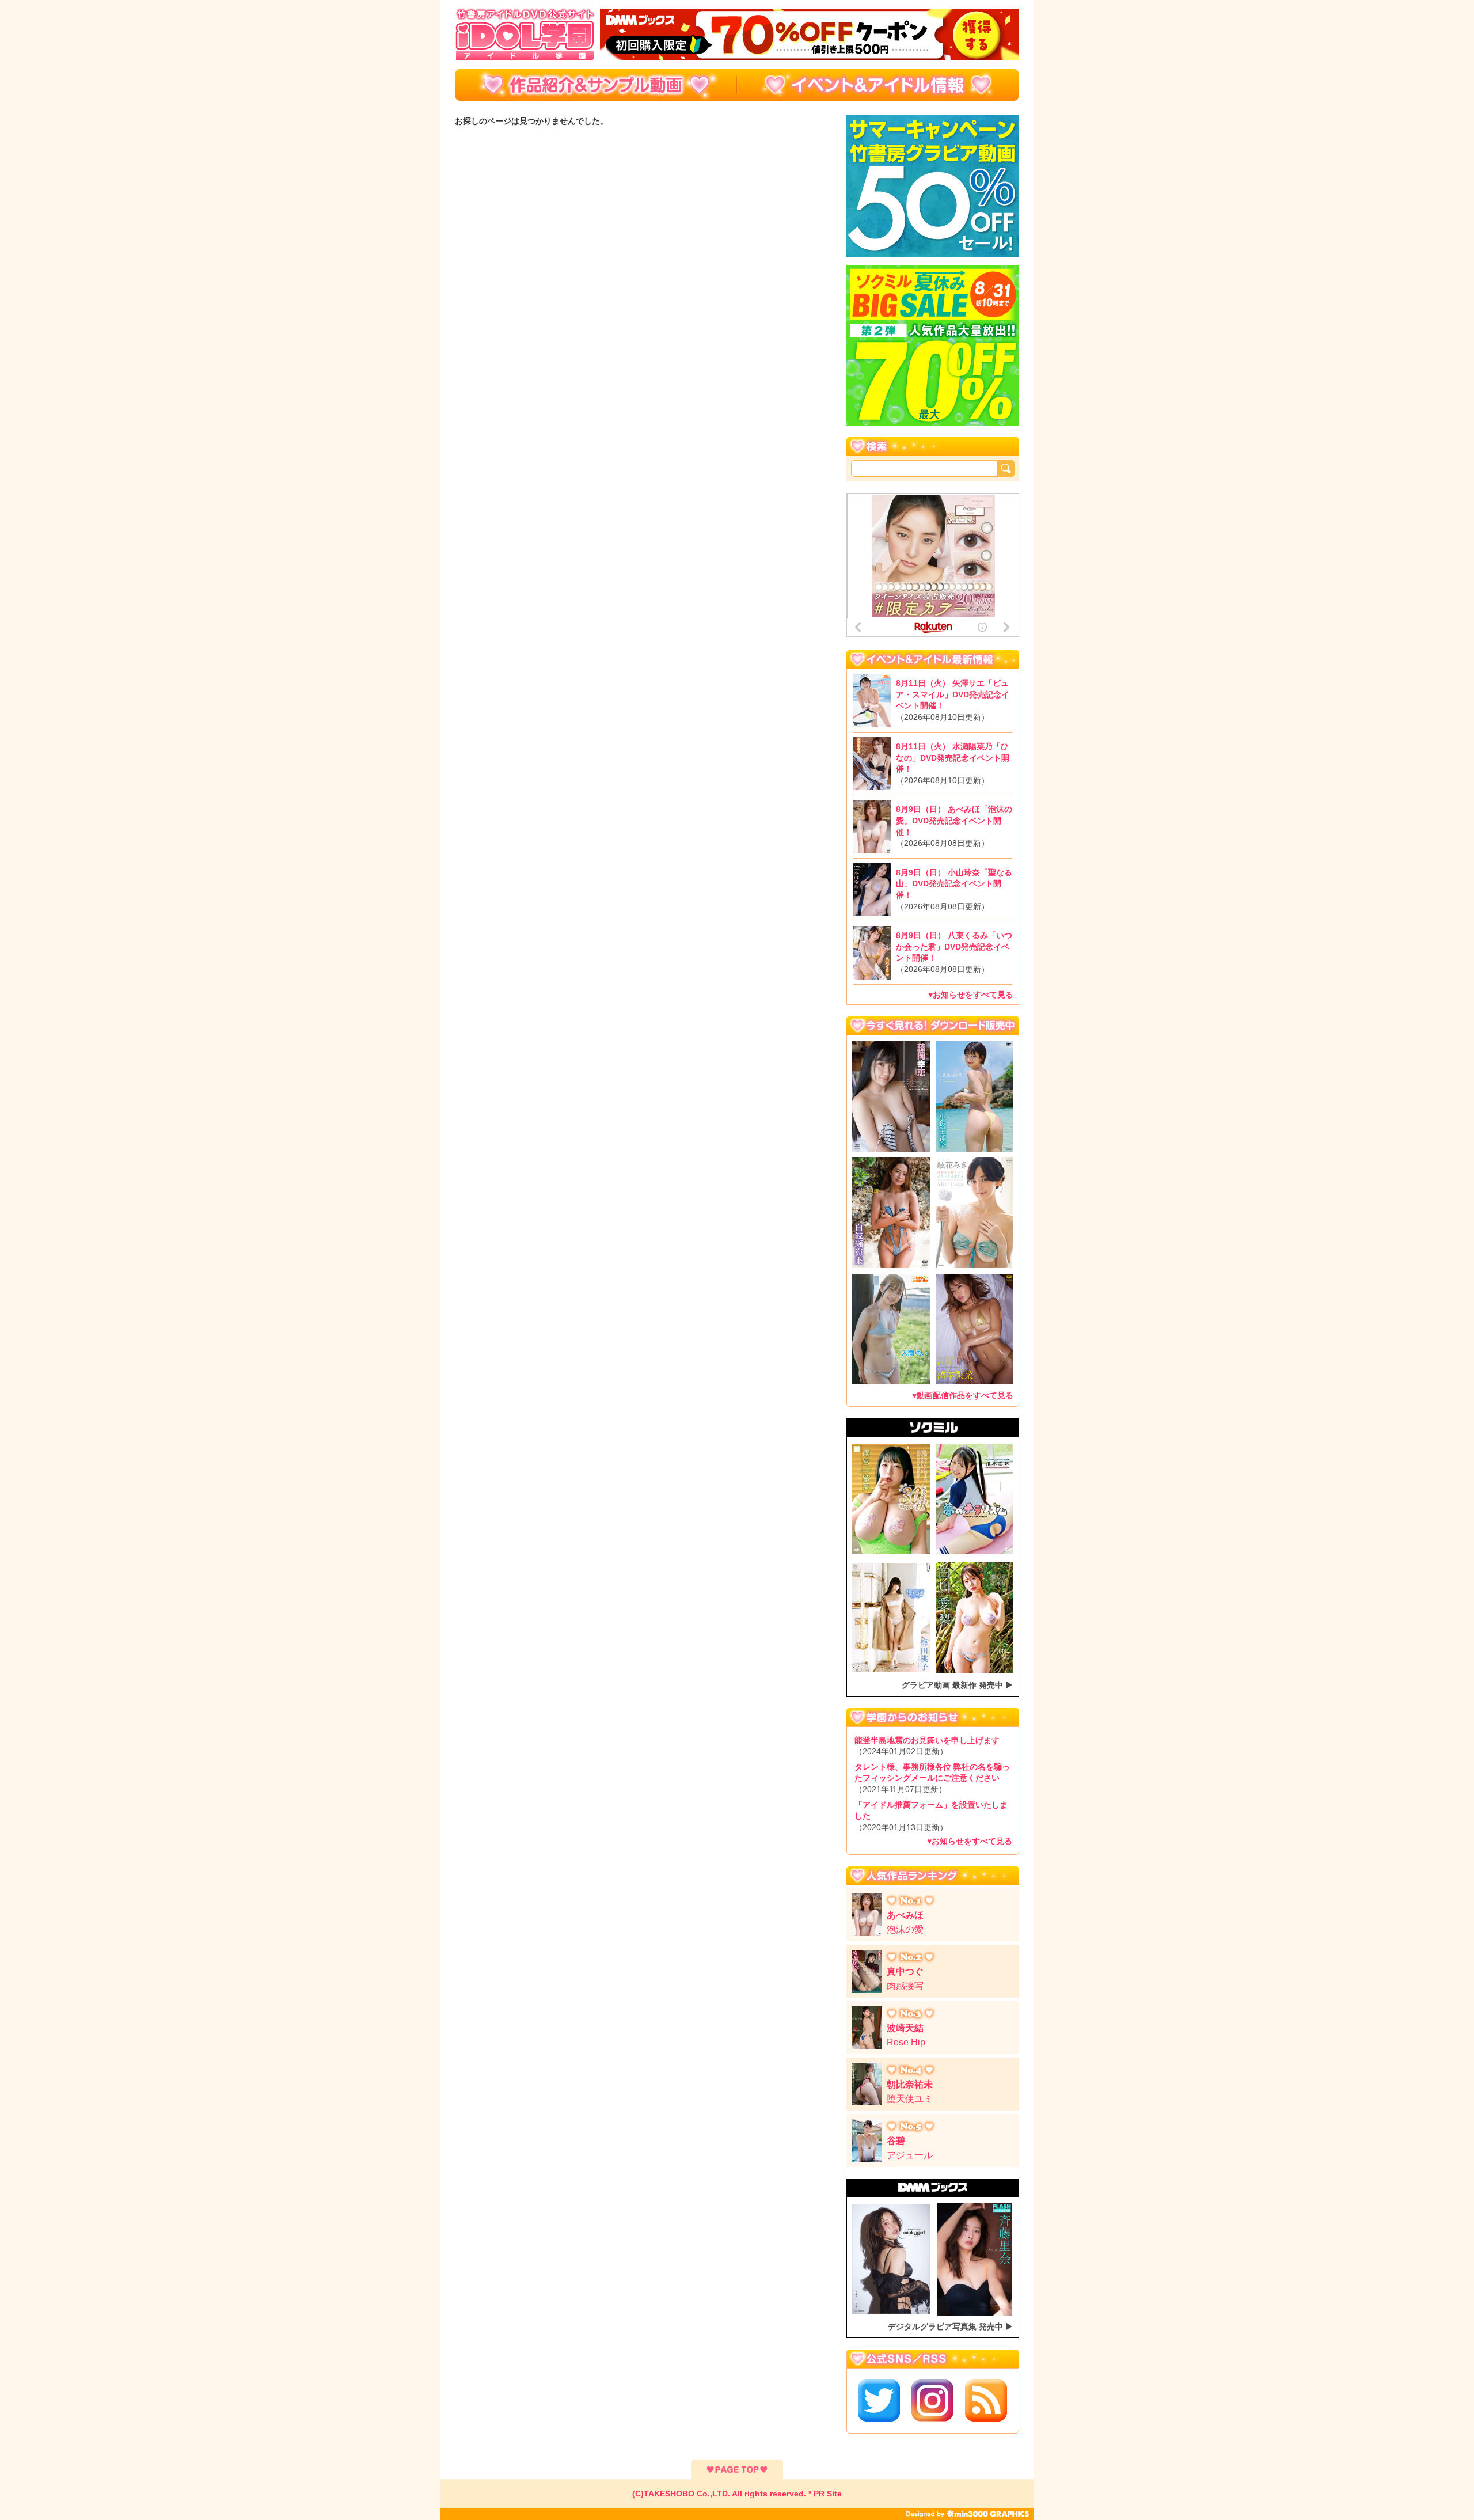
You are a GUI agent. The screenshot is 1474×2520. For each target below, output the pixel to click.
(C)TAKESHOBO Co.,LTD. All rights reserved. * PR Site (737, 2494)
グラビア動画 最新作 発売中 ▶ (958, 1685)
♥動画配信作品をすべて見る (963, 1395)
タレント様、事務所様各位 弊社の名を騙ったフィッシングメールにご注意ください (932, 1778)
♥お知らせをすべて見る (971, 995)
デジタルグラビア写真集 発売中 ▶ (951, 2327)
